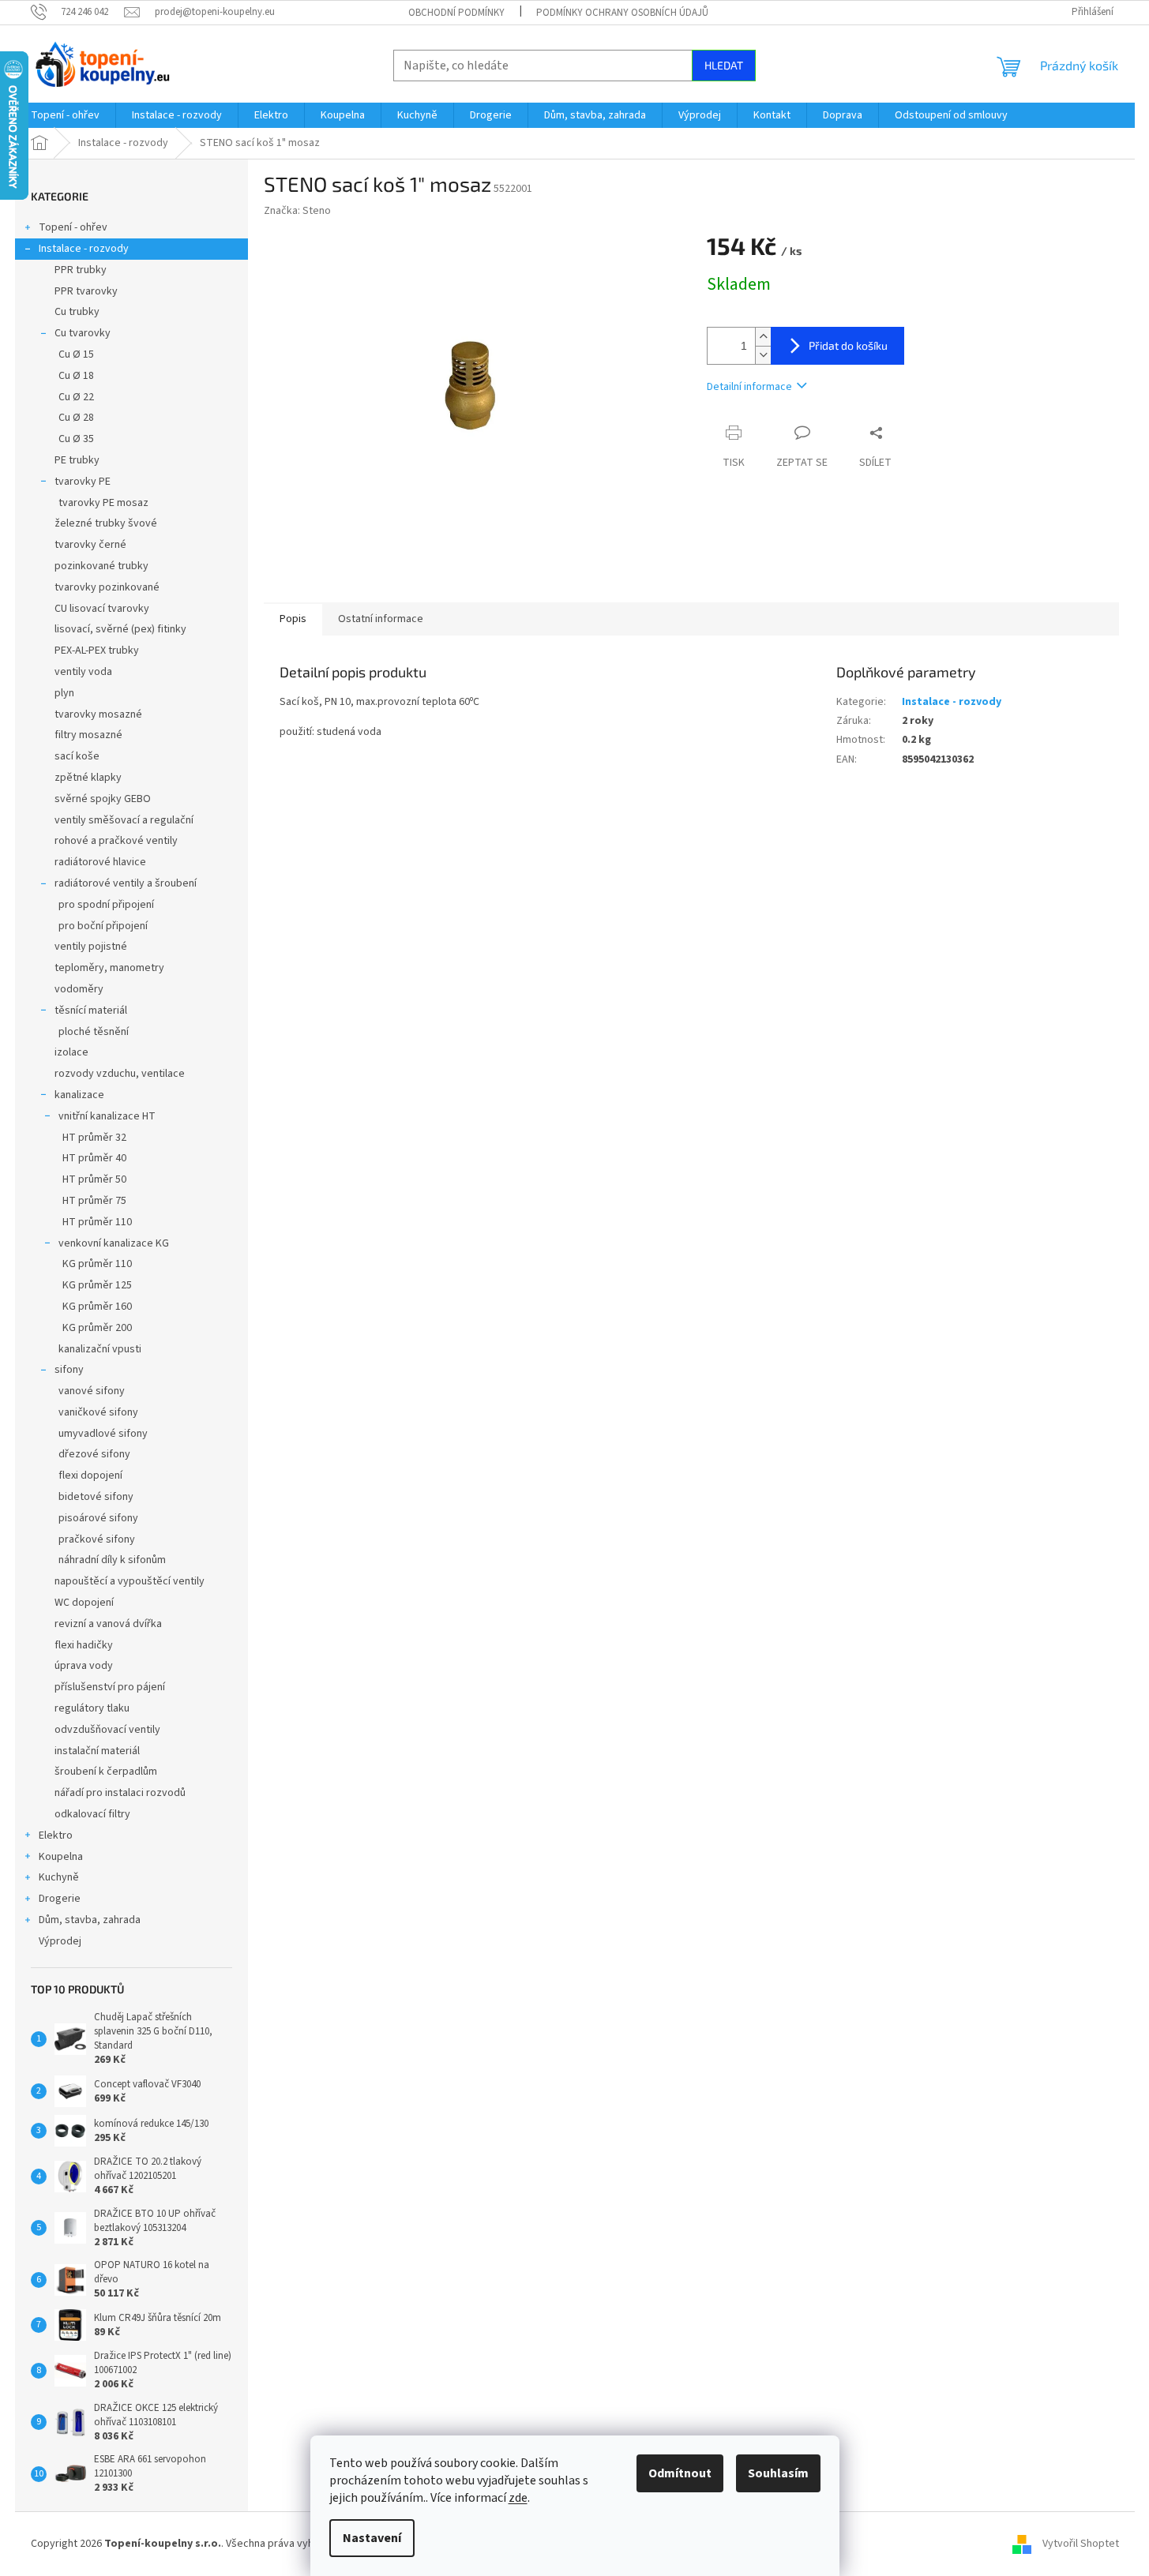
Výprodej (60, 1941)
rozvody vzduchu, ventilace (120, 1074)
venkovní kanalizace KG (114, 1243)
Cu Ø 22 (76, 397)
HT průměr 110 (97, 1222)
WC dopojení (84, 1603)
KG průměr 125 (97, 1285)
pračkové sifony (97, 1539)
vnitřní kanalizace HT (107, 1116)
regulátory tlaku (92, 1708)
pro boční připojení (103, 926)
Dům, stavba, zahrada (90, 1920)
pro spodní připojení (106, 905)
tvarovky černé (90, 545)
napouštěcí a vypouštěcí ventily (130, 1581)
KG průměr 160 (97, 1307)
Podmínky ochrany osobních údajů (622, 13)
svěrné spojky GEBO (103, 799)
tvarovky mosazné (98, 714)
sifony (69, 1370)
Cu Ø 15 (76, 354)
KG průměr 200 (97, 1328)
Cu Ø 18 (76, 376)
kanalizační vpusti (100, 1349)
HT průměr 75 (94, 1201)
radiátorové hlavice (100, 862)
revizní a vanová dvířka (108, 1624)
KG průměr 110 (97, 1264)
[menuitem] (65, 115)
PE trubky (77, 460)
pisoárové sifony (98, 1518)
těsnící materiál (91, 1011)
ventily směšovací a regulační (124, 820)
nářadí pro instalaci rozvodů (120, 1793)
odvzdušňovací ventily (107, 1730)
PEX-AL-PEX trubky (97, 651)
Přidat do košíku (848, 345)
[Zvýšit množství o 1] (763, 337)
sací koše (77, 756)
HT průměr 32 (94, 1138)
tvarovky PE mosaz (103, 503)
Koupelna (61, 1857)
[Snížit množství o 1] (763, 355)
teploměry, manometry (109, 968)
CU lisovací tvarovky (102, 609)
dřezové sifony (94, 1454)
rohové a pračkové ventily (116, 841)
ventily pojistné (91, 947)
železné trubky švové (106, 523)
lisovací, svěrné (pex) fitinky (120, 629)
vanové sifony (92, 1391)
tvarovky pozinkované (107, 587)
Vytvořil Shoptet (1081, 2544)
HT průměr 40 (94, 1158)
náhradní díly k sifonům (112, 1560)
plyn (64, 693)
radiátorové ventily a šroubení (126, 883)
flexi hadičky (84, 1645)
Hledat (724, 65)
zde (518, 2498)
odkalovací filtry (92, 1814)
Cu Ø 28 (76, 418)
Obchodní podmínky (456, 13)
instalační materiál (97, 1751)
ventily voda (83, 672)
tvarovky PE (83, 482)
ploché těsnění (94, 1032)
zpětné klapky (88, 778)
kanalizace (79, 1095)
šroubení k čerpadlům (106, 1772)
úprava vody (84, 1666)
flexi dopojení (90, 1475)
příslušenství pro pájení (110, 1687)
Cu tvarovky (83, 333)
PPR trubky (81, 270)
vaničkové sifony (98, 1412)
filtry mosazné (88, 735)
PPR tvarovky (86, 291)
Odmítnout (680, 2473)
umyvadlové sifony (103, 1434)
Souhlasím (778, 2473)
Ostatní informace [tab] (381, 619)
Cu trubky (77, 312)
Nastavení (372, 2538)
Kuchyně (59, 1877)
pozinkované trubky (101, 566)
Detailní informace (749, 387)
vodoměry (79, 989)
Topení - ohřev (73, 227)
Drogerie (60, 1899)
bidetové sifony (96, 1497)
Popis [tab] (293, 619)
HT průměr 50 (94, 1179)
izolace (71, 1052)
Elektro (56, 1835)
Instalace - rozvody (84, 249)
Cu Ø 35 (76, 439)
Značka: (297, 211)
